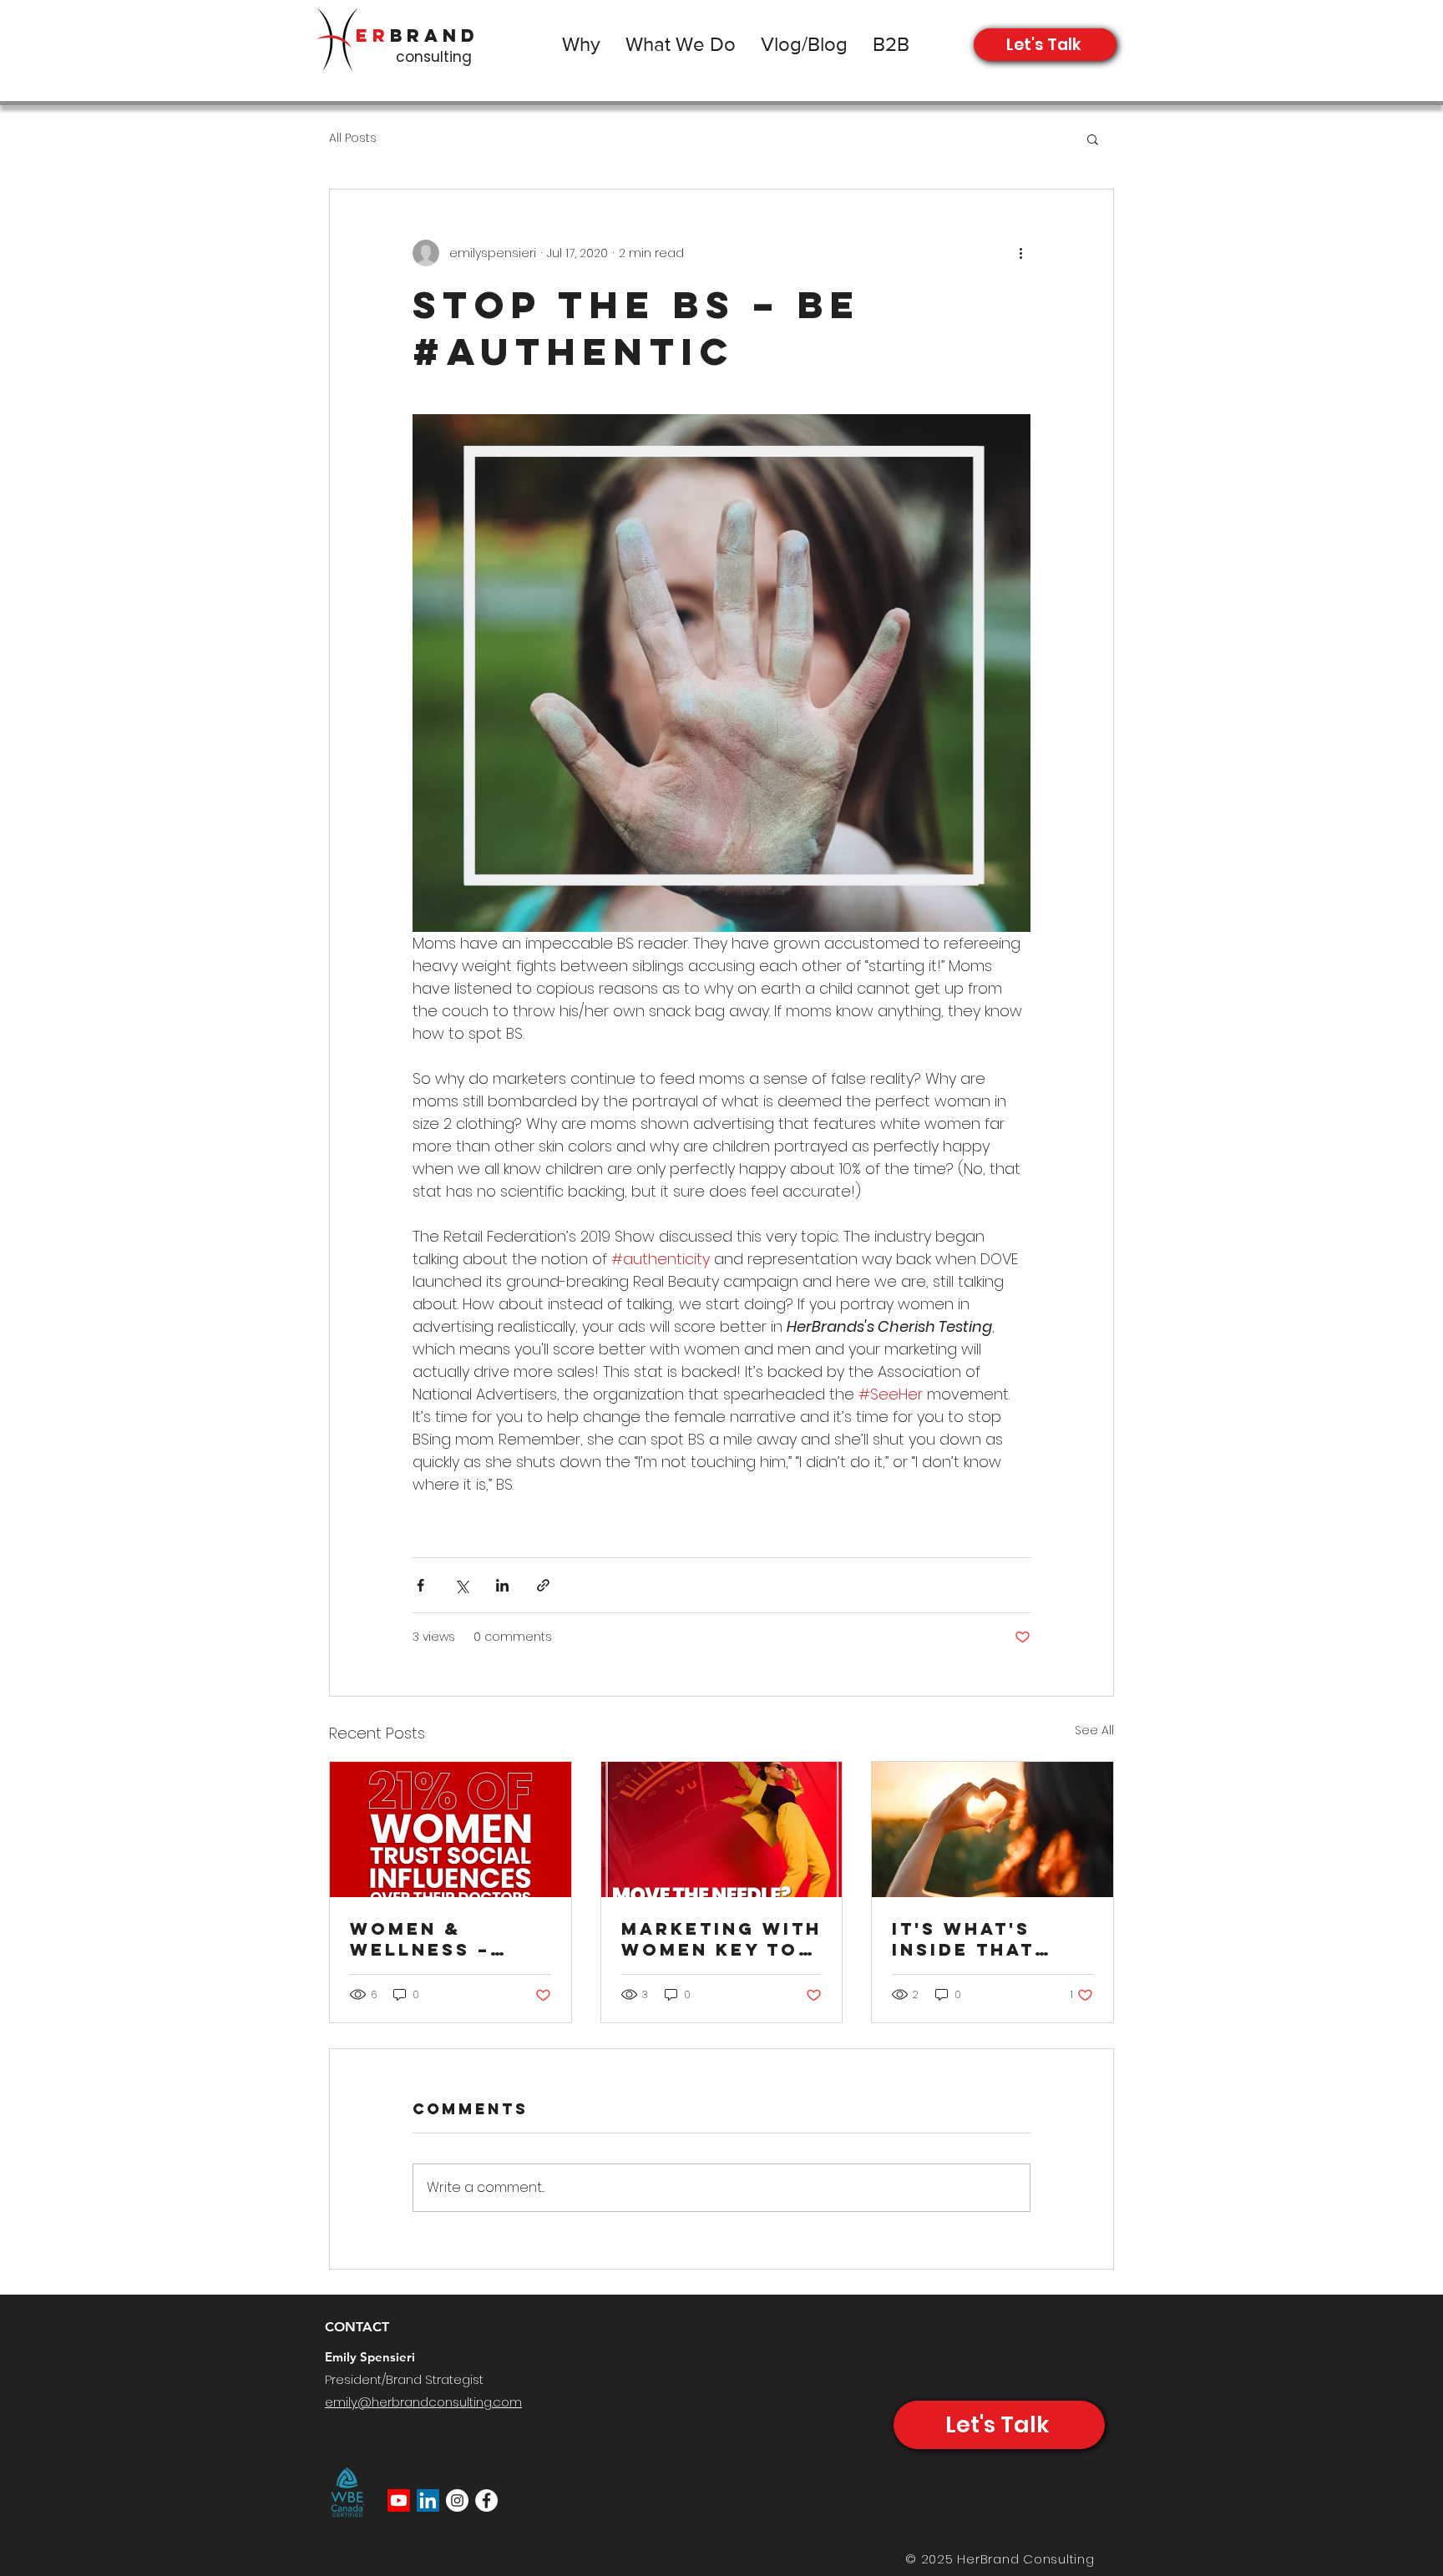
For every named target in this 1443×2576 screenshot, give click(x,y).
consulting (434, 57)
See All (1094, 1730)
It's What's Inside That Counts (963, 1939)
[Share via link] (543, 1585)
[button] (1093, 139)
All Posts (353, 138)
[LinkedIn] (428, 2500)
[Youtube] (399, 2500)
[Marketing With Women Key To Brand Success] (722, 1830)
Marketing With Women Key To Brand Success (721, 1939)
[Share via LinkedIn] (502, 1585)
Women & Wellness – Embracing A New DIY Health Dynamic (446, 1939)
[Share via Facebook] (420, 1585)
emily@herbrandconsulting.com (423, 2402)
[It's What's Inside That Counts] (992, 1830)
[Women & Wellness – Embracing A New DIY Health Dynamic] (451, 1830)
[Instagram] (457, 2500)
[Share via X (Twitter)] (461, 1585)
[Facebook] (486, 2500)
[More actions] (1020, 253)
